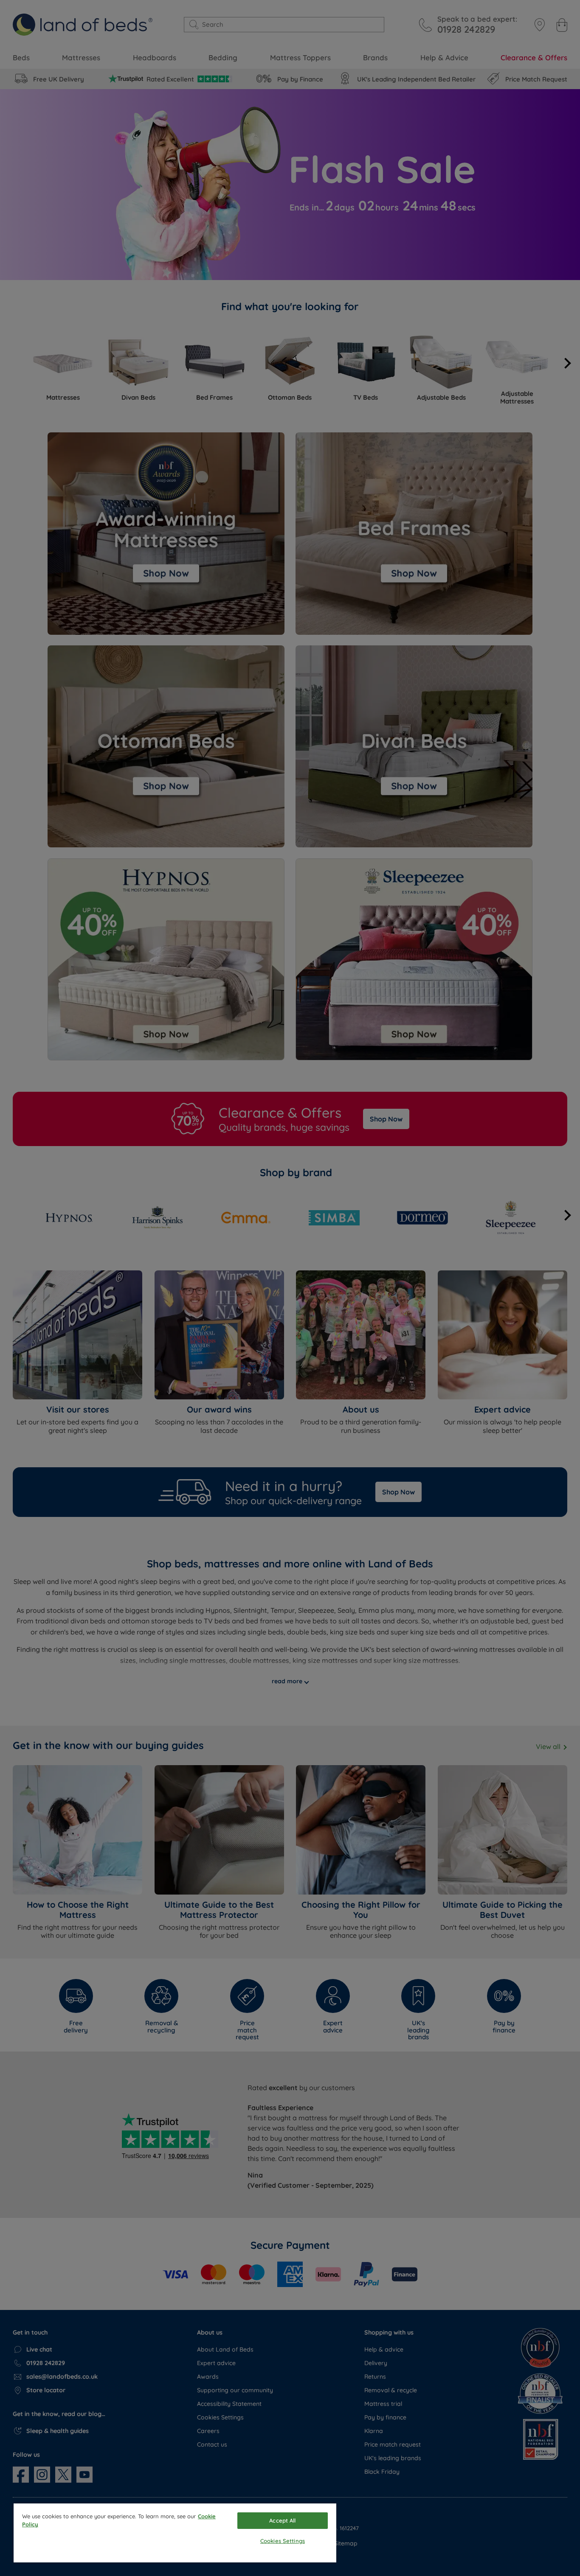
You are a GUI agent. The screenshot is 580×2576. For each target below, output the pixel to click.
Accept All (282, 2520)
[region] (175, 2533)
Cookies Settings (283, 2541)
